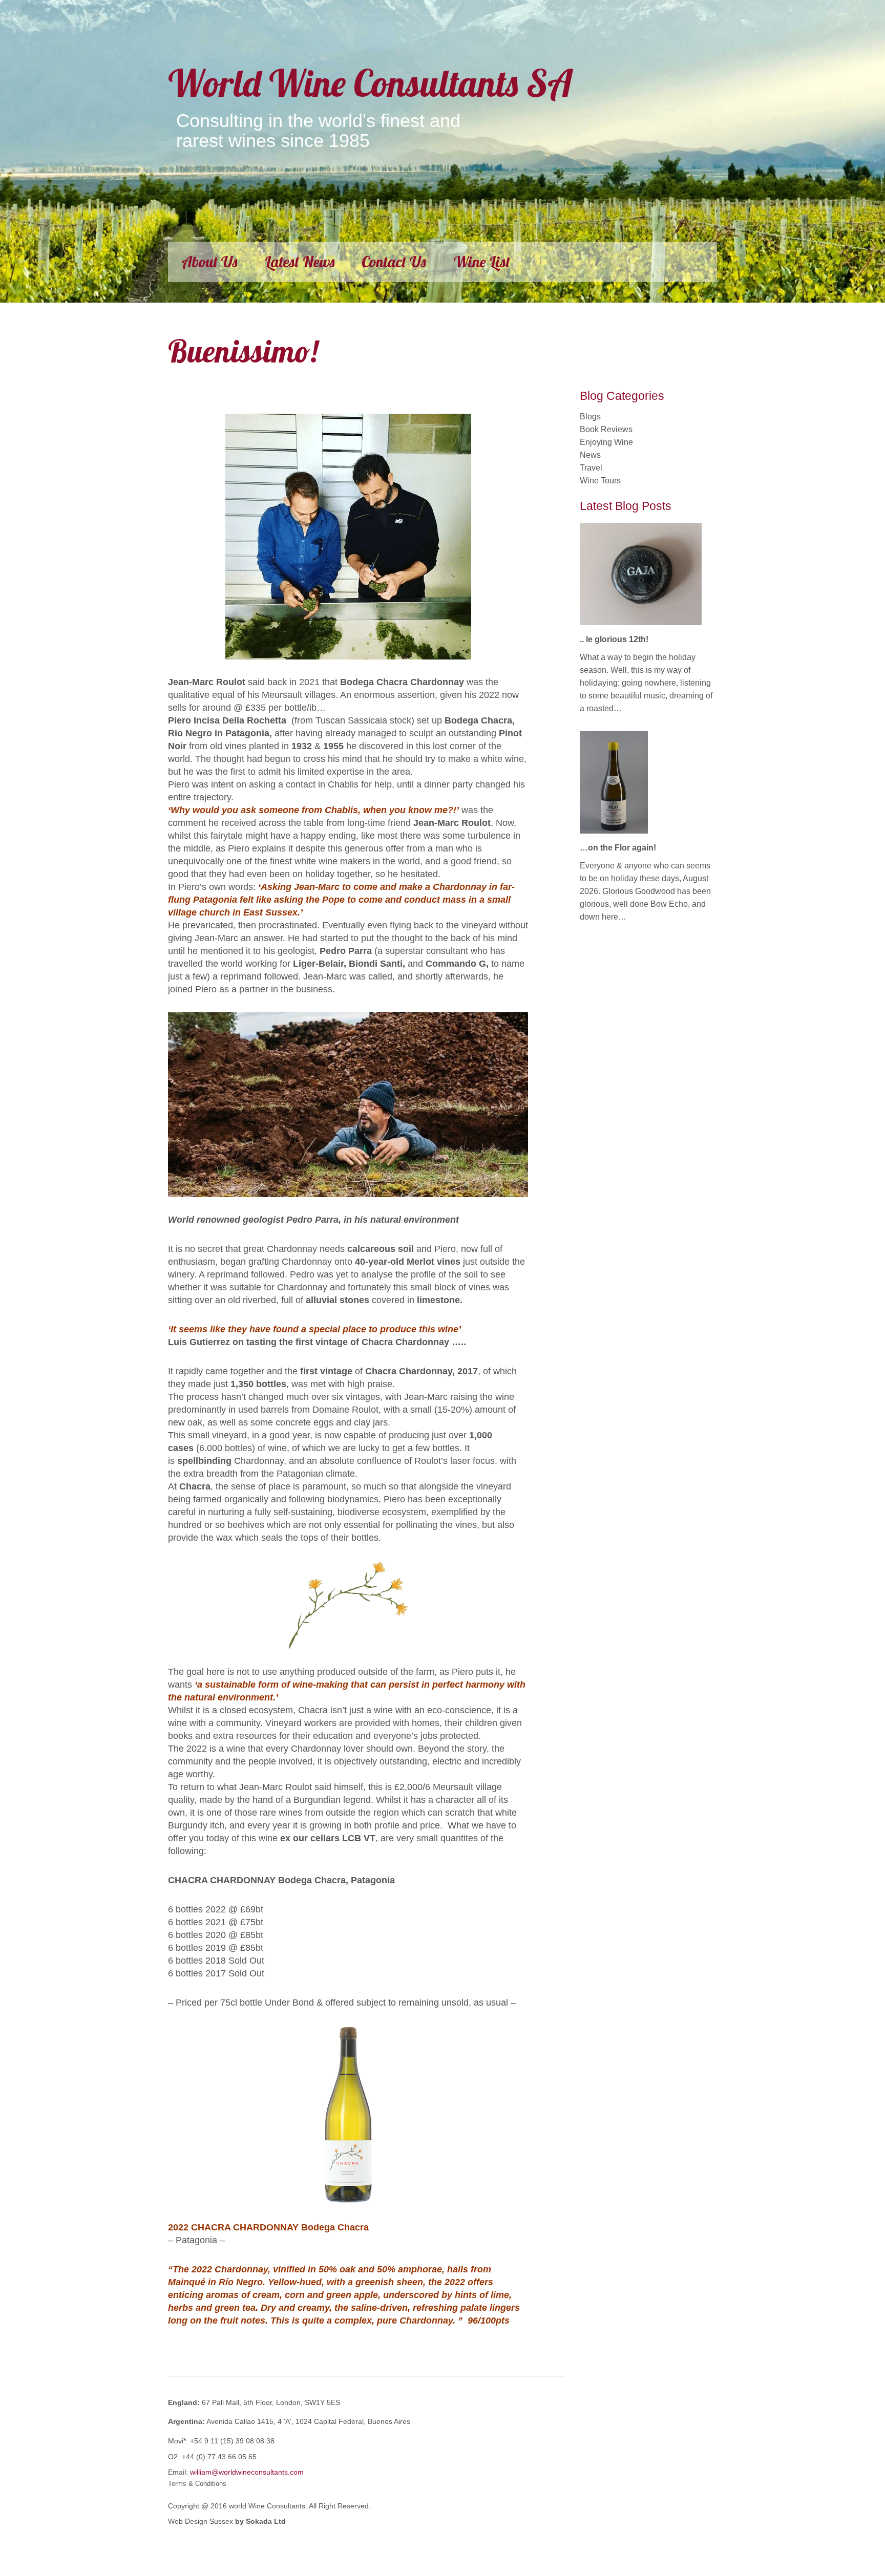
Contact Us (394, 262)
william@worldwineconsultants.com (247, 2472)
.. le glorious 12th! (614, 639)
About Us (209, 262)
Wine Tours (600, 481)
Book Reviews (606, 429)
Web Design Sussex (202, 2521)
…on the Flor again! (618, 848)
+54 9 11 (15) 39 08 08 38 (232, 2441)
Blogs (590, 417)
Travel (591, 468)
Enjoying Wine (606, 442)
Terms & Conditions (197, 2484)
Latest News (300, 262)
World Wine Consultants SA (370, 83)
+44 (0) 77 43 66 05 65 (219, 2457)
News (590, 455)
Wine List (482, 262)
